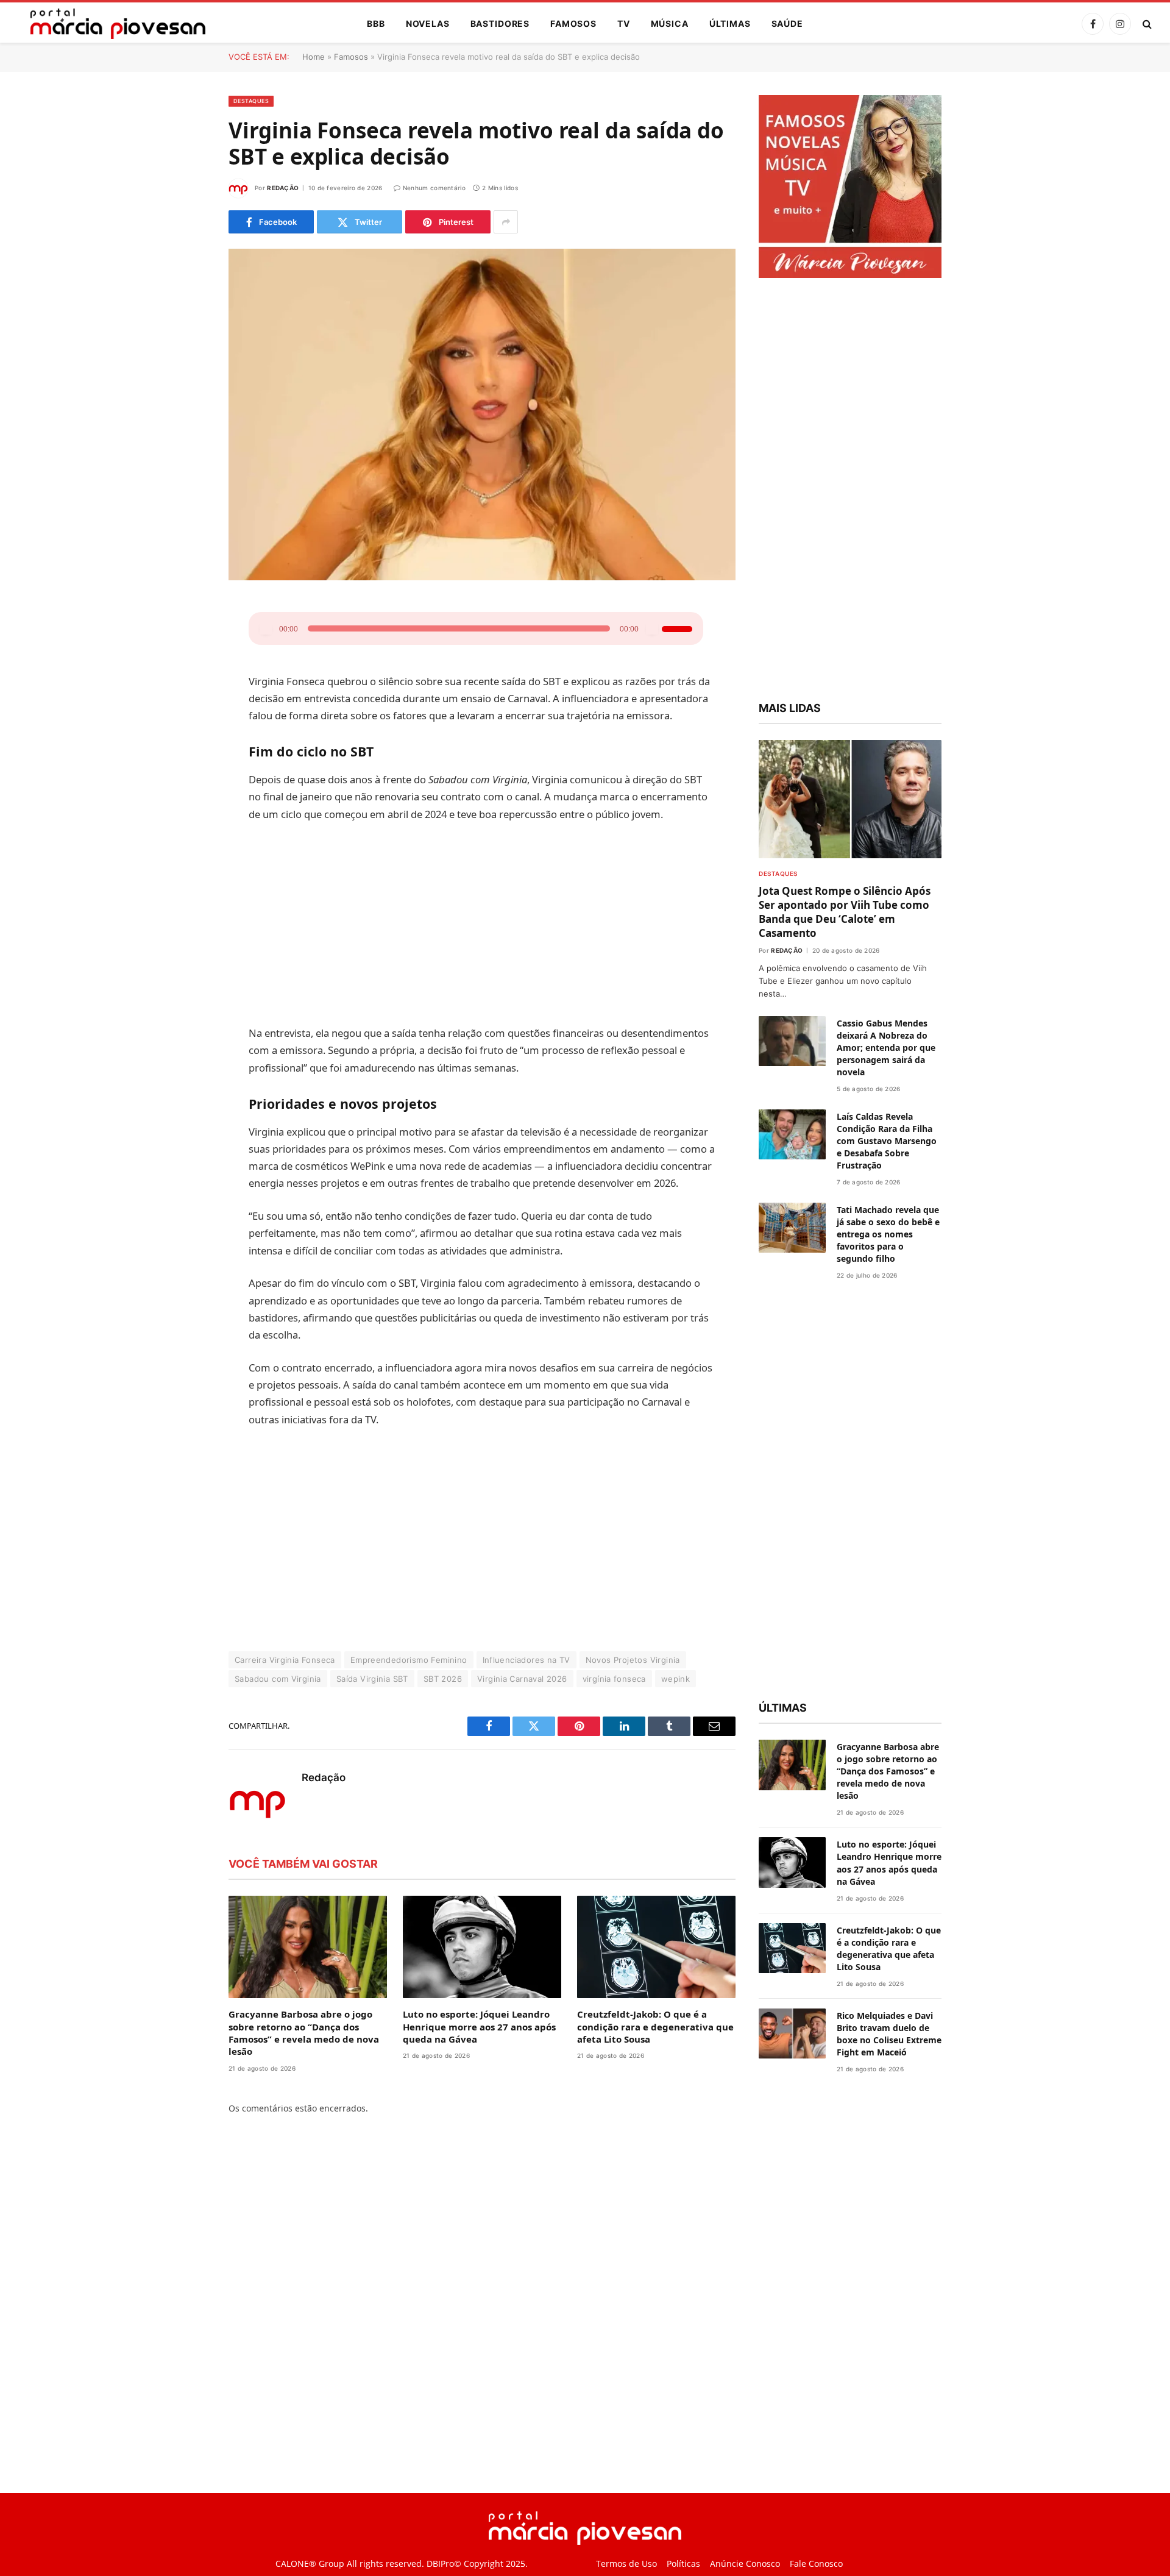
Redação (283, 188)
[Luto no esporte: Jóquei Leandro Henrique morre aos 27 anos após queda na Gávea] (482, 1947)
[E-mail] (186, 765)
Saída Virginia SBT (372, 1679)
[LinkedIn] (186, 703)
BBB (376, 23)
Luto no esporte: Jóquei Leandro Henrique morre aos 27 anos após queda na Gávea (479, 2026)
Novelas (428, 23)
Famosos (573, 23)
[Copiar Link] (186, 796)
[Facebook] (186, 641)
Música (670, 23)
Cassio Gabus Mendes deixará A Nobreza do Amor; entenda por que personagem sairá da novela (886, 1048)
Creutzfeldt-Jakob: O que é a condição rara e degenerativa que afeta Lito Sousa (655, 2026)
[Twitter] (186, 672)
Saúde (787, 23)
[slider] (609, 627)
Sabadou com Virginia (278, 1679)
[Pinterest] (186, 734)
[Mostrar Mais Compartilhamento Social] (506, 222)
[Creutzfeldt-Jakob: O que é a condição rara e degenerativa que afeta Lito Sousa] (656, 1947)
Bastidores (500, 23)
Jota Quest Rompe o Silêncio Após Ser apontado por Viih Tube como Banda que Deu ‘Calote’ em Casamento (845, 912)
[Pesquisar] (1146, 24)
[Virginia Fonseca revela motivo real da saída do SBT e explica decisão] (482, 415)
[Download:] (686, 628)
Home (314, 57)
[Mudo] (582, 628)
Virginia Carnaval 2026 (522, 1679)
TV (624, 23)
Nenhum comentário (434, 188)
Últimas (730, 23)
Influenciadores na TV (526, 1660)
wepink (675, 1679)
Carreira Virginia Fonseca (285, 1660)
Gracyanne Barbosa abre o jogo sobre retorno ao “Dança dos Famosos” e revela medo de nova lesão (304, 2033)
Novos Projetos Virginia (633, 1660)
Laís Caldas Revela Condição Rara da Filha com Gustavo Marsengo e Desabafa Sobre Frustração (887, 1141)
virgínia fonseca (614, 1679)
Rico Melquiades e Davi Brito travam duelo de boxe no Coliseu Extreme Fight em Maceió (889, 2034)
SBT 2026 (443, 1679)
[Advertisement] (482, 923)
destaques (251, 101)
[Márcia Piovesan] (112, 24)
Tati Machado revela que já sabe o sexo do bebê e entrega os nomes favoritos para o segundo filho (888, 1234)
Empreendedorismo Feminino (409, 1660)
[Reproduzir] (266, 628)
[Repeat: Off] (667, 628)
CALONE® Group (310, 2564)
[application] (476, 628)
